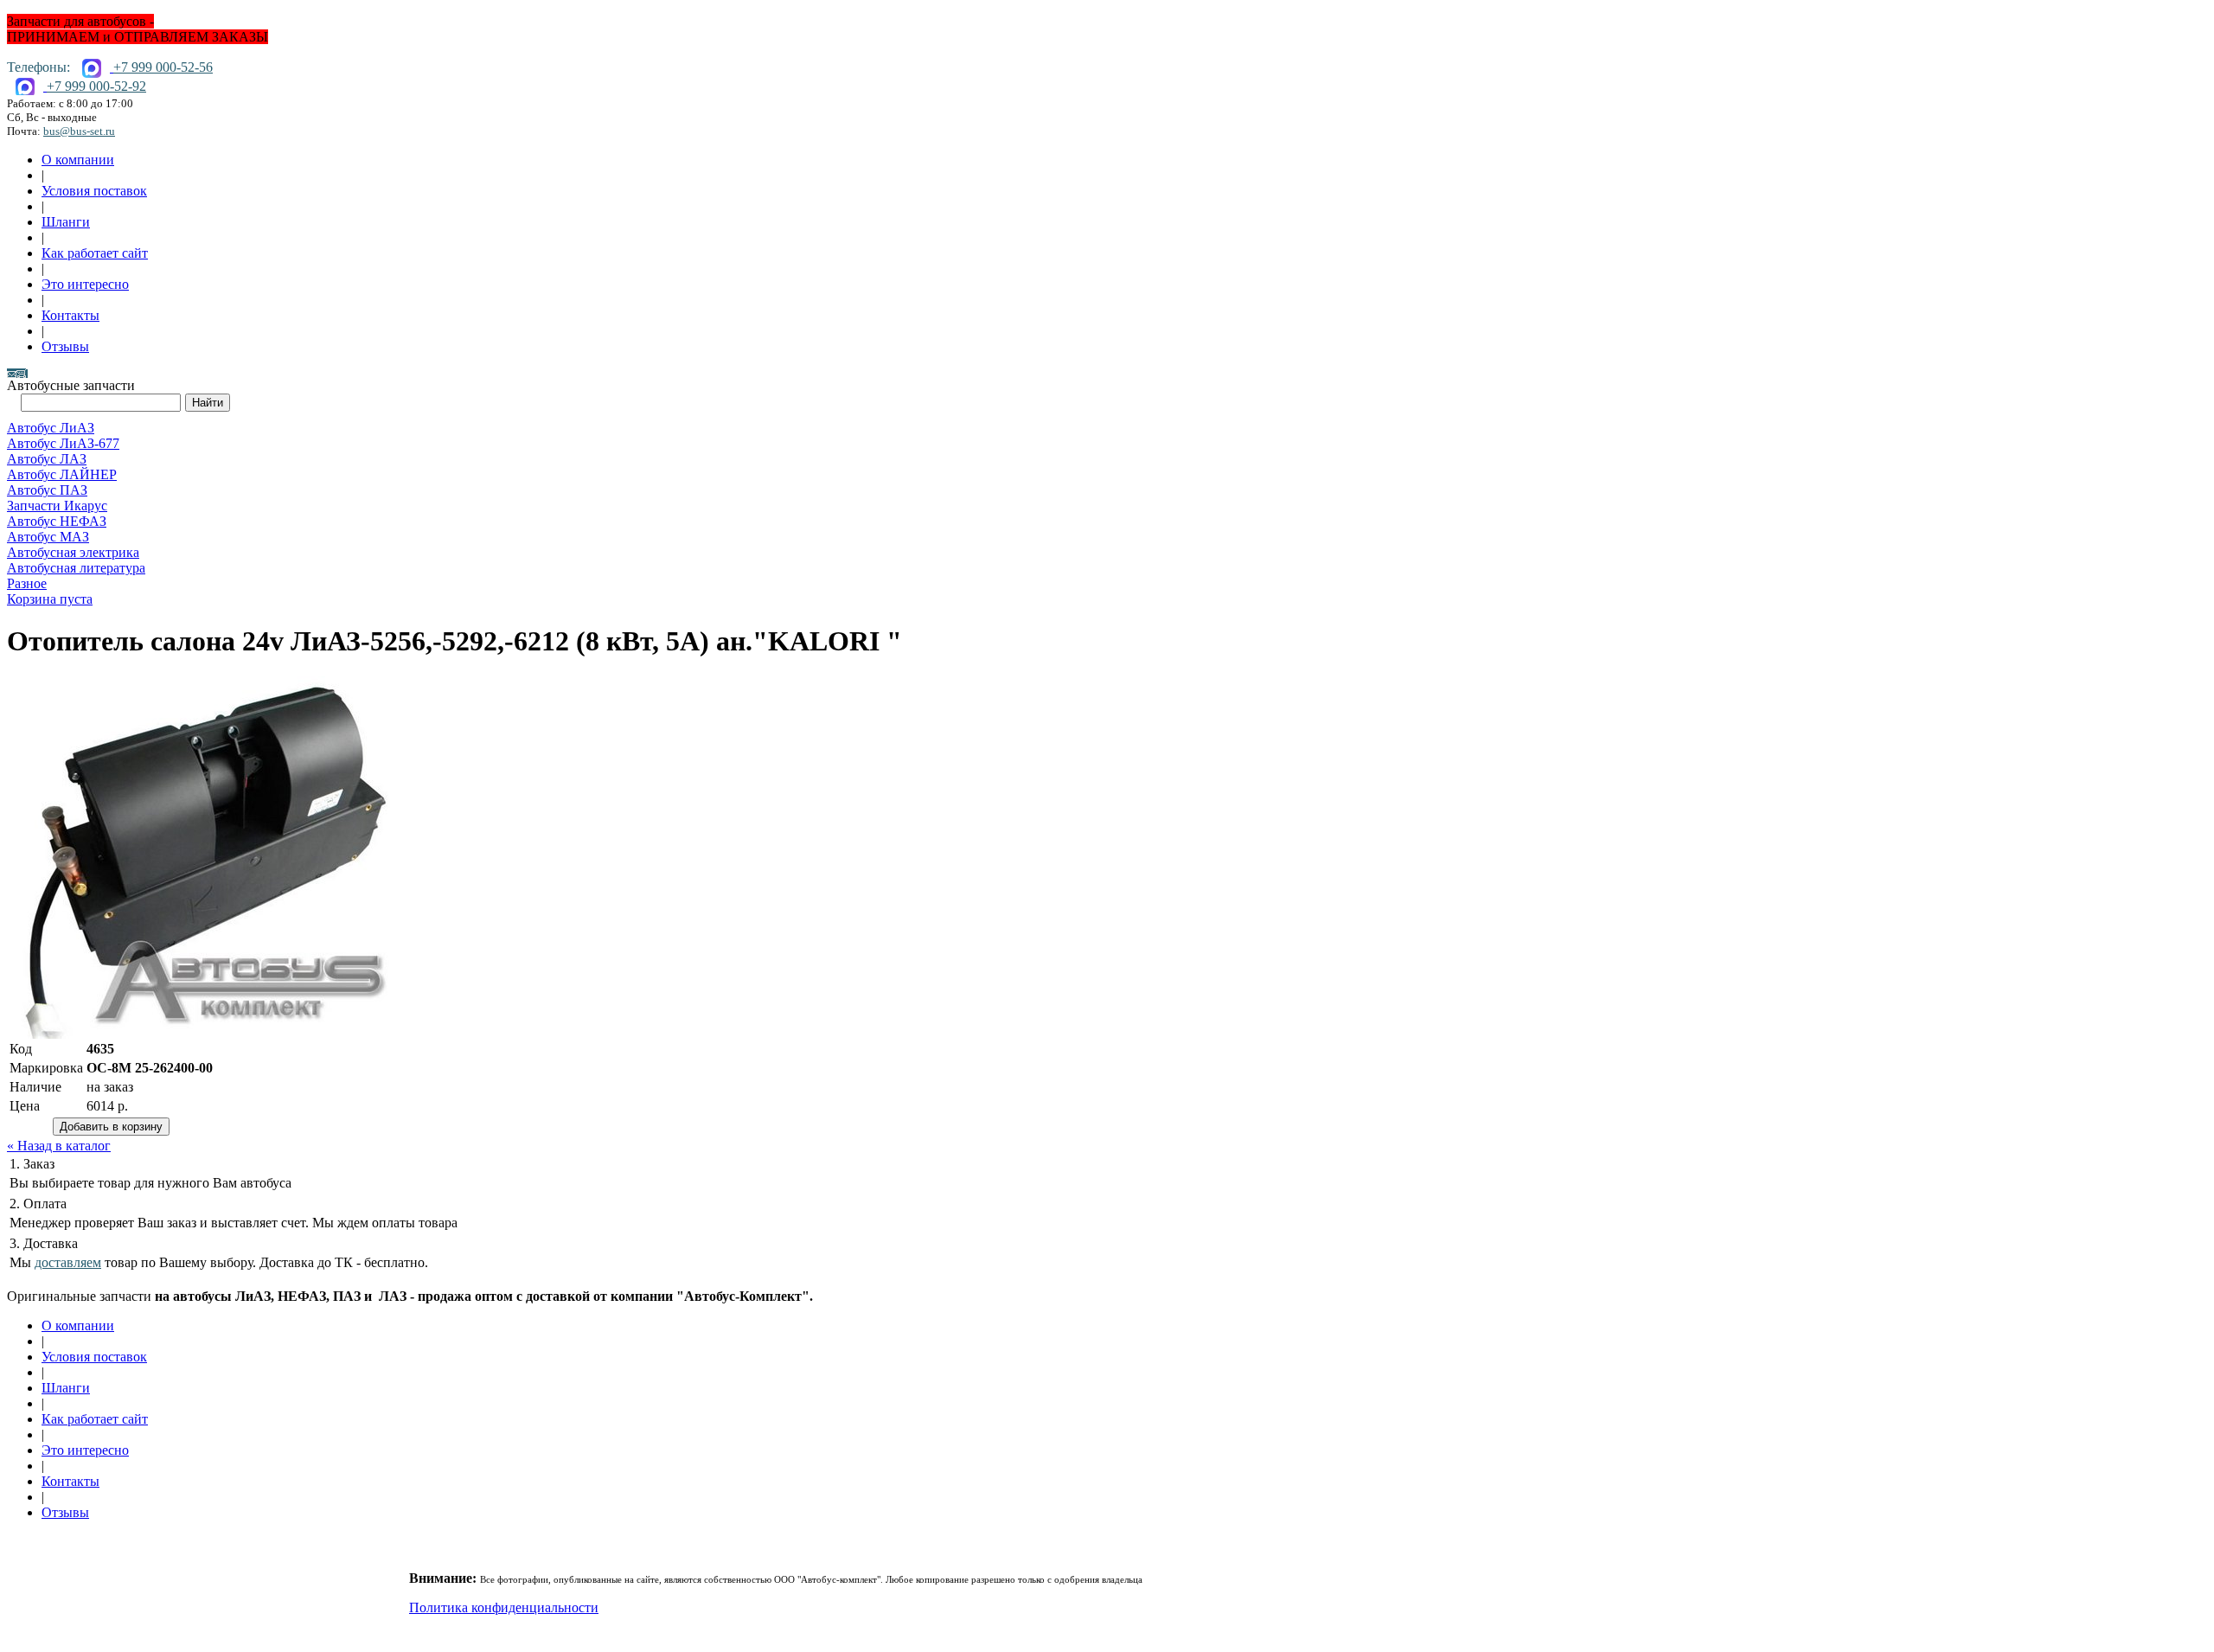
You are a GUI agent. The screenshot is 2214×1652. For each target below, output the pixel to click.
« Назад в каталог (59, 1146)
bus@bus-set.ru (79, 131)
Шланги (66, 222)
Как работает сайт (95, 253)
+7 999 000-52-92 (96, 86)
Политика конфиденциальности (504, 1607)
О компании (78, 160)
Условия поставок (94, 191)
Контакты (70, 315)
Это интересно (85, 284)
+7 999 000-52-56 (163, 67)
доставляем (68, 1262)
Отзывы (65, 346)
